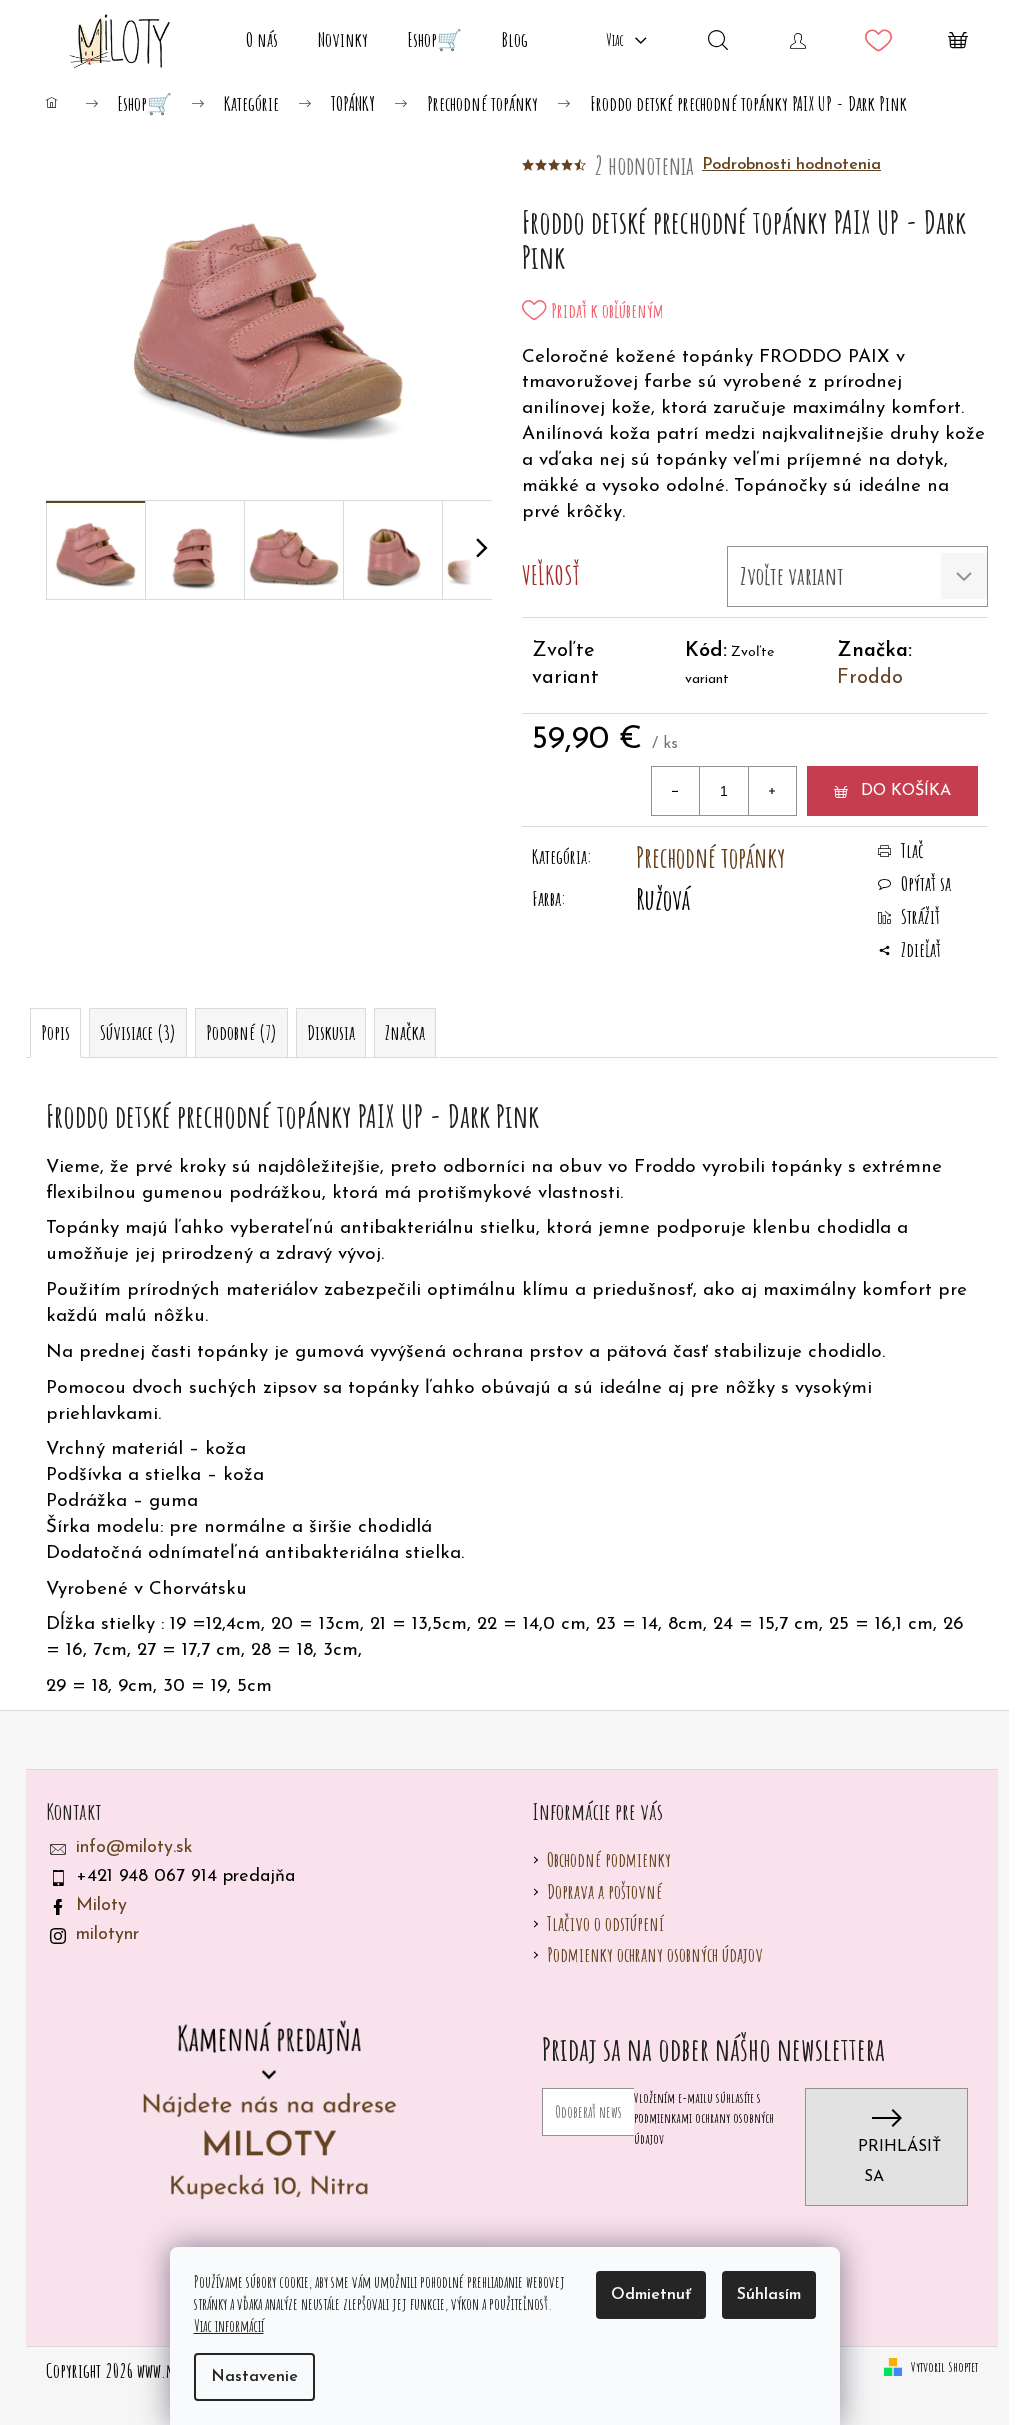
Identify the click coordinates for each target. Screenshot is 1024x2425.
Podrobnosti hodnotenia (791, 165)
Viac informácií (229, 2326)
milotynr (107, 1935)
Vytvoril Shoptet (944, 2366)
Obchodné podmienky (609, 1859)
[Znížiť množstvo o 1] (676, 791)
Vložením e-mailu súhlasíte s (704, 2118)
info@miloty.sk (134, 1848)
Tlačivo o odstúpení (605, 1923)
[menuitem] (262, 40)
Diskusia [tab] (331, 1032)
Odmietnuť (651, 2295)
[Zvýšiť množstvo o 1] (772, 791)
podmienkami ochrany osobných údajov (704, 2127)
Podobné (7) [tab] (241, 1032)
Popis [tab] (55, 1032)
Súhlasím (769, 2295)
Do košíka (906, 791)
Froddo (870, 678)
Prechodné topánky (710, 857)
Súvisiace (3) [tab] (138, 1032)
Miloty (101, 1906)
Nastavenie (254, 2377)
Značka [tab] (405, 1032)
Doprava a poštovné (604, 1891)
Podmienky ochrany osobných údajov (655, 1954)
